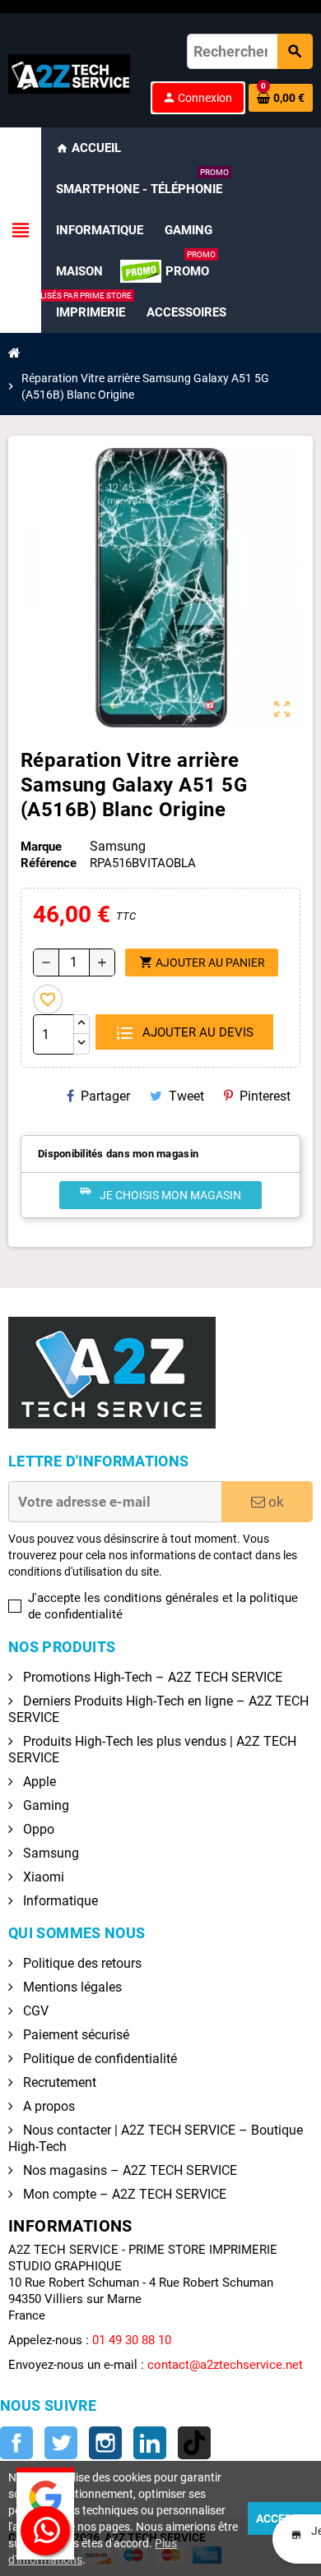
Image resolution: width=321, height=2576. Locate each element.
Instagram (105, 2443)
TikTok (194, 2443)
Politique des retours (81, 1963)
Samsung (49, 1853)
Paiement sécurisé (74, 2035)
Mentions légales (71, 1987)
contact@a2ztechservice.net (225, 2365)
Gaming (44, 1805)
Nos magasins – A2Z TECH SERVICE (128, 2170)
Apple (38, 1782)
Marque (41, 847)
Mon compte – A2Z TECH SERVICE (123, 2194)
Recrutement (58, 2082)
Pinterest (265, 1096)
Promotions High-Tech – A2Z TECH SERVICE (151, 1677)
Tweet (186, 1096)
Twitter (61, 2443)
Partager (105, 1096)
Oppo (37, 1829)
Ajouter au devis (196, 1032)
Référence (49, 863)
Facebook (16, 2443)
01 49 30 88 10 (132, 2340)
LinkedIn (150, 2443)
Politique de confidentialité (98, 2059)
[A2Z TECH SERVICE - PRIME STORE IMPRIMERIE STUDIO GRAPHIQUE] (69, 73)
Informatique (59, 1901)
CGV (34, 2011)
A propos (47, 2106)
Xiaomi (42, 1877)
